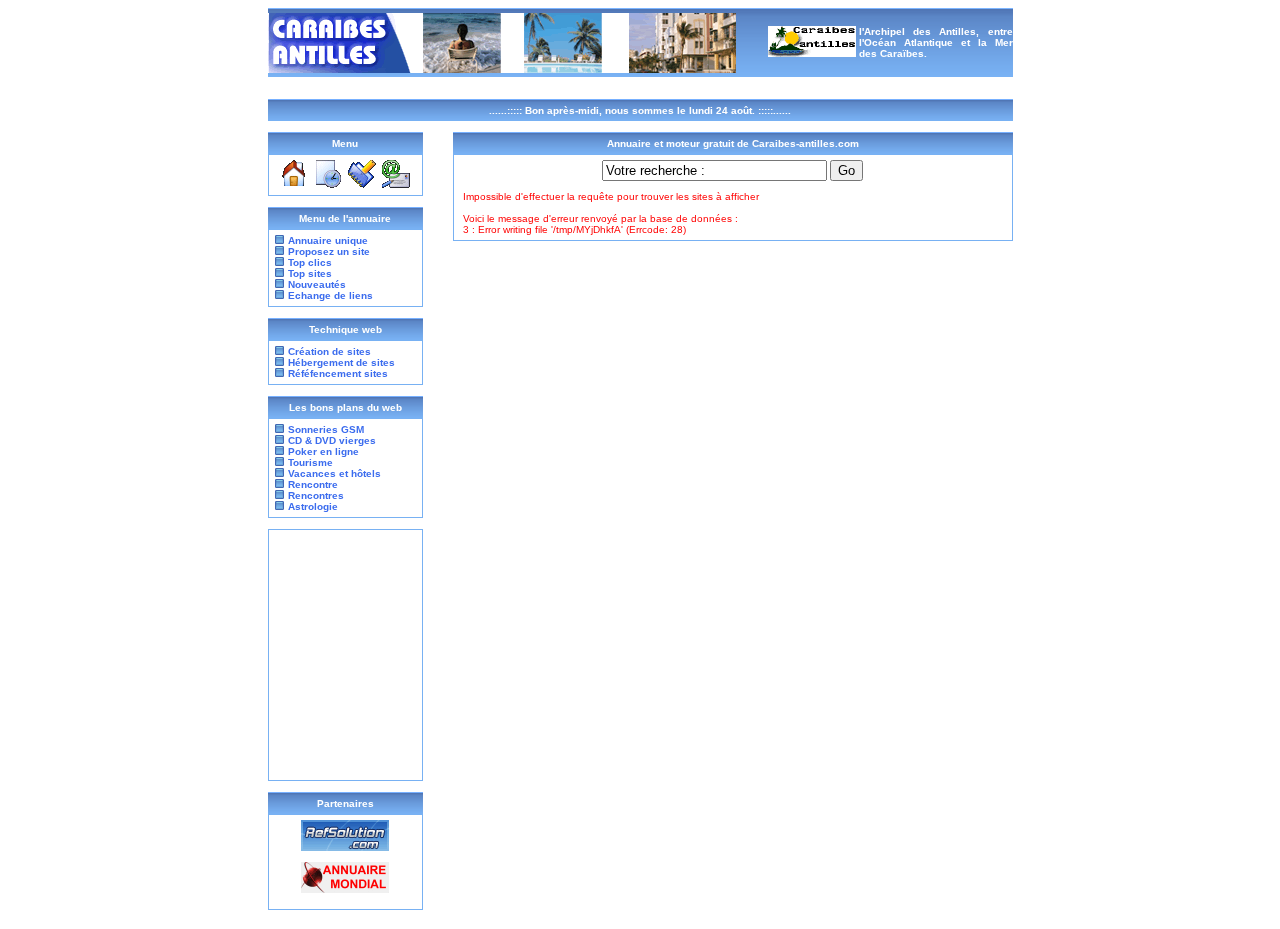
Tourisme (309, 462)
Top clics (310, 262)
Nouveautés (317, 284)
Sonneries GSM (324, 429)
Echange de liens (330, 295)
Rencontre (311, 484)
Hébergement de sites (341, 362)
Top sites (310, 273)
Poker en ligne (322, 451)
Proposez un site (329, 251)
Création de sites (329, 351)
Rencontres (314, 495)
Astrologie (311, 506)
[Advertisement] (345, 655)
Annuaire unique (328, 240)
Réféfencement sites (338, 373)
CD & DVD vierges (330, 440)
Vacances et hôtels (333, 473)
